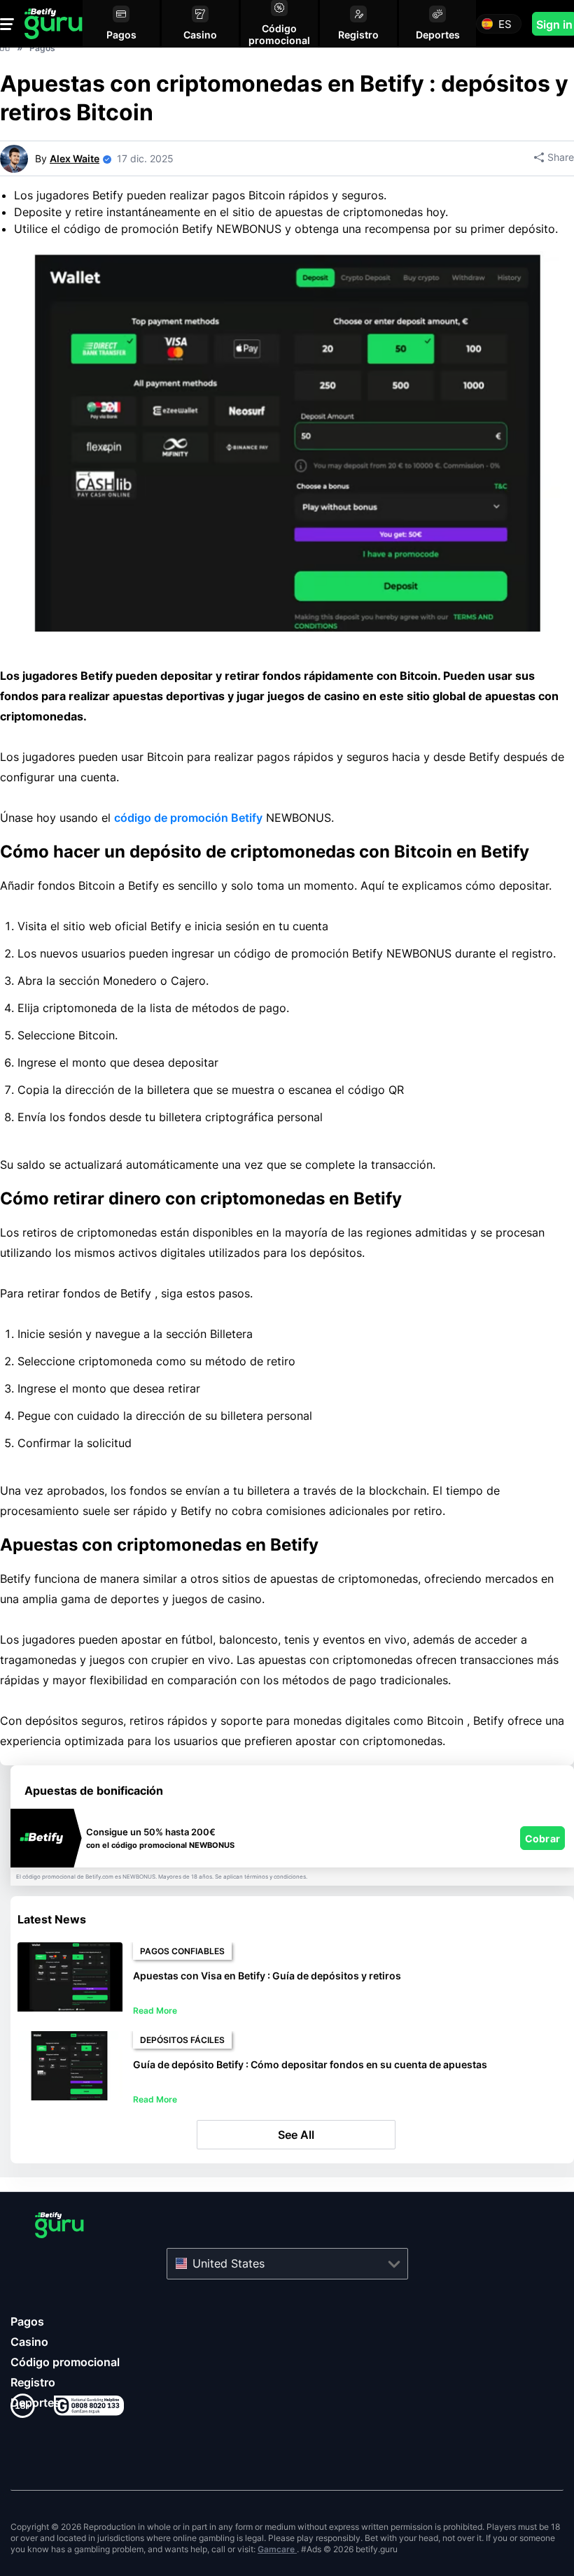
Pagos (27, 2321)
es (505, 24)
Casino (29, 2342)
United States (229, 2263)
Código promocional (65, 2362)
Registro (33, 2382)
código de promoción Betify (188, 818)
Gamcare (277, 2549)
